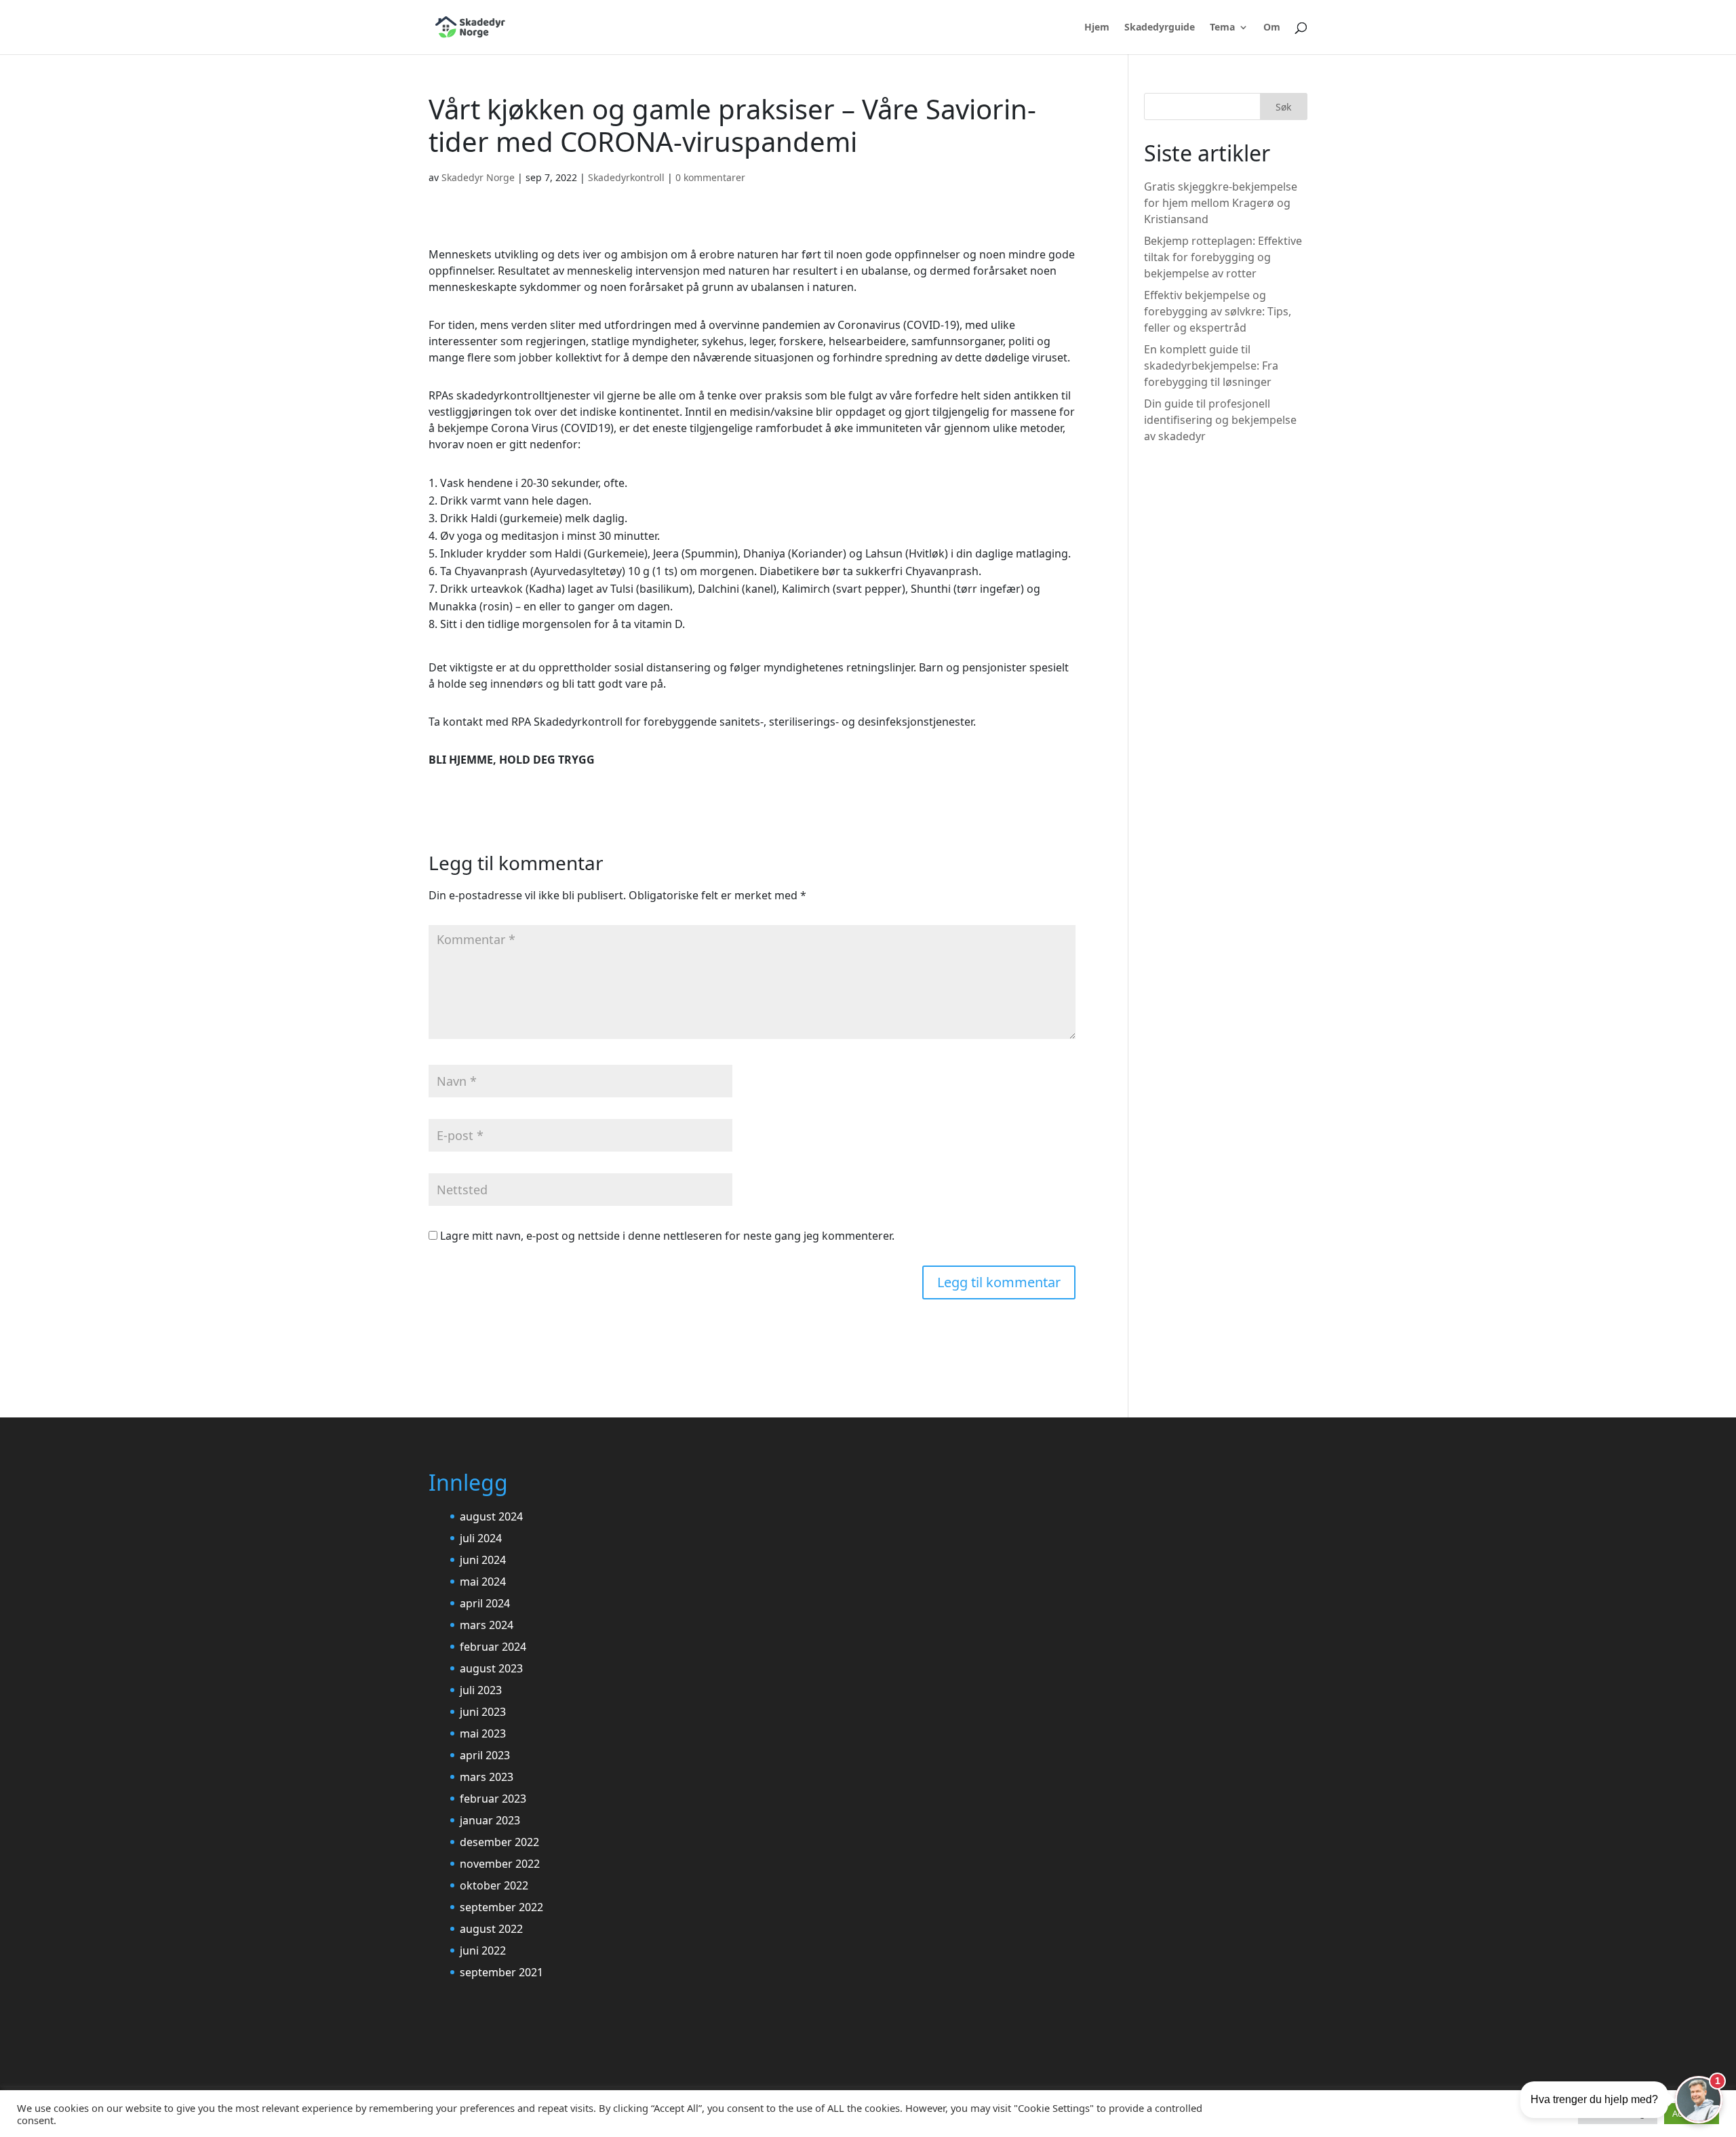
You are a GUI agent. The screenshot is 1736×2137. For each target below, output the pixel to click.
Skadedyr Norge (478, 177)
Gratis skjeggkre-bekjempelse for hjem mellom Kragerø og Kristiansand (1221, 203)
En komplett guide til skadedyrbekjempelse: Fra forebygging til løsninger (1211, 366)
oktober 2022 (494, 1885)
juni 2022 (483, 1950)
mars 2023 (487, 1777)
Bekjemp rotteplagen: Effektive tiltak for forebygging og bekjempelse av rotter (1223, 257)
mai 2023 (483, 1733)
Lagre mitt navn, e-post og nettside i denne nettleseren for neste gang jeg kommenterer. (667, 1236)
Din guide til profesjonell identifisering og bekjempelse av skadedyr (1220, 420)
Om (1272, 28)
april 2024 (485, 1603)
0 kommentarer (710, 177)
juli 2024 (481, 1538)
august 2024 (491, 1516)
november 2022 (500, 1864)
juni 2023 (483, 1712)
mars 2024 (487, 1625)
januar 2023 (490, 1820)
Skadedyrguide (1160, 28)
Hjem (1097, 28)
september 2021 (501, 1972)
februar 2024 (493, 1647)
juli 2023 (481, 1690)
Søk (1283, 107)
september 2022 (501, 1907)
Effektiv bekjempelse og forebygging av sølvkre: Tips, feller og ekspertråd (1218, 311)
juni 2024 (483, 1560)
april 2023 (485, 1755)
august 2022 (491, 1929)
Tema (1222, 28)
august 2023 (491, 1668)
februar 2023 (493, 1799)
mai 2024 (483, 1582)
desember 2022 (499, 1842)
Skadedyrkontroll (626, 177)
